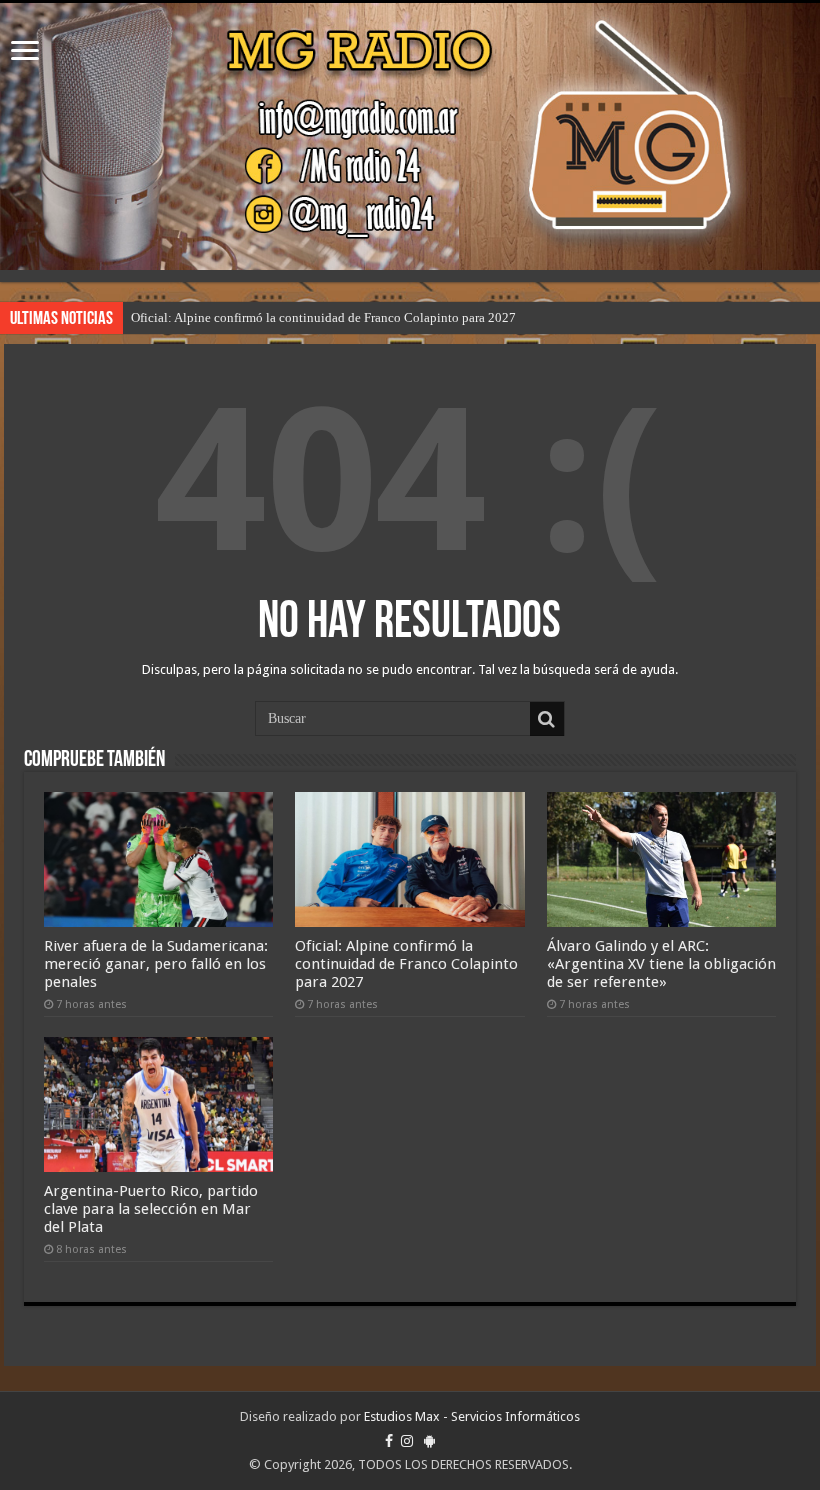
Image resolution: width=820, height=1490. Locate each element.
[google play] (429, 1441)
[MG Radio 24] (410, 136)
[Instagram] (407, 1441)
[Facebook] (389, 1441)
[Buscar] (547, 719)
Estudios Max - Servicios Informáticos (472, 1416)
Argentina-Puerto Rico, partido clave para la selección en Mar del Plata (151, 1209)
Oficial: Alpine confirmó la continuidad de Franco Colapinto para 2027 (323, 317)
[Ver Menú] (25, 52)
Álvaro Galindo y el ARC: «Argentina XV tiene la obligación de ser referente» (661, 964)
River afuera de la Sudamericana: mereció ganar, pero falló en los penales (156, 964)
